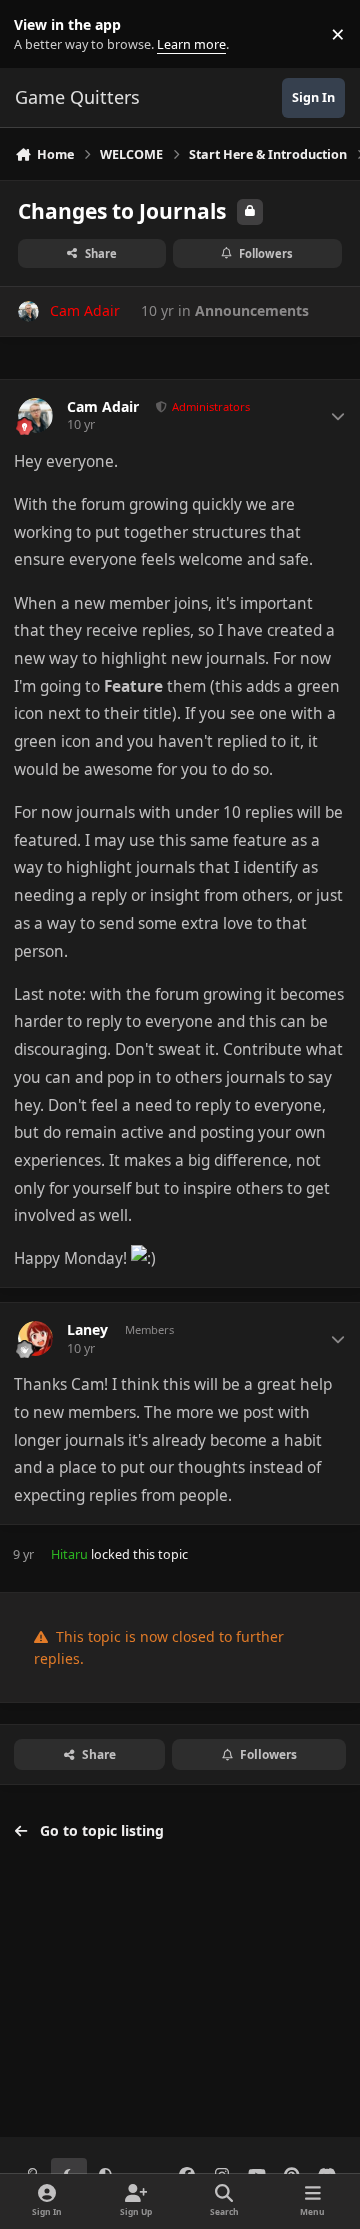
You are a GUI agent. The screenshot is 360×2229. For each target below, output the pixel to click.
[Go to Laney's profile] (35, 1338)
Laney (87, 1330)
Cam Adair (103, 407)
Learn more (38, 34)
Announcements (252, 310)
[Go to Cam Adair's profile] (28, 311)
